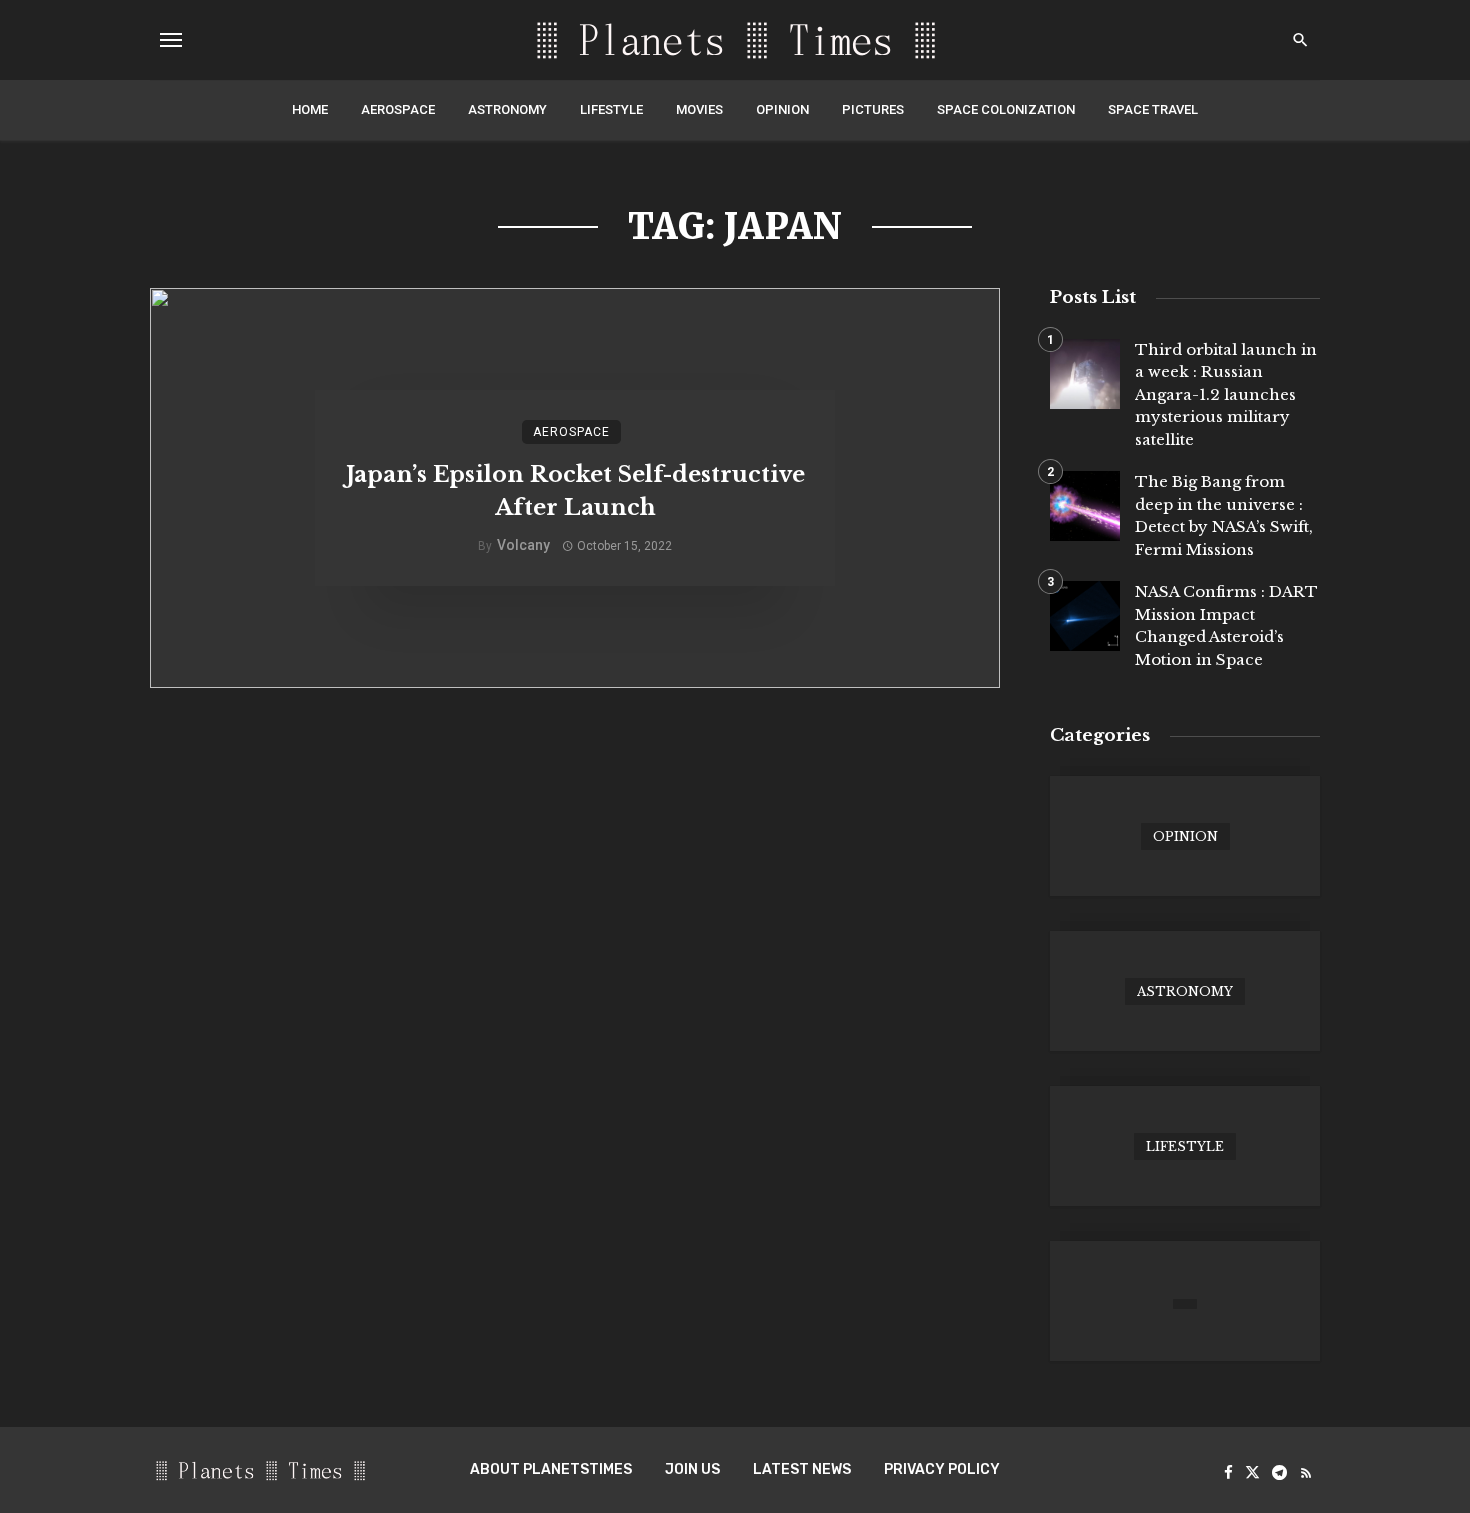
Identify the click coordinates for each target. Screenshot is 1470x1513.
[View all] (1185, 836)
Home (310, 109)
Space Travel (1153, 109)
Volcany (523, 545)
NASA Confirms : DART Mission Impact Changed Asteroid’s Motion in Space (1226, 625)
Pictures (873, 109)
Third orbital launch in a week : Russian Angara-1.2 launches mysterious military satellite (1226, 394)
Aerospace (398, 109)
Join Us (692, 1469)
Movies (699, 109)
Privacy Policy (942, 1469)
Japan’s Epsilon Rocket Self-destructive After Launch (575, 491)
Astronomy (507, 109)
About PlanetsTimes (551, 1469)
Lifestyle (611, 109)
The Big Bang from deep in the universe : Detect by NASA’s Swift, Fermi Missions (1224, 515)
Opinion (782, 109)
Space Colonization (1006, 109)
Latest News (802, 1469)
